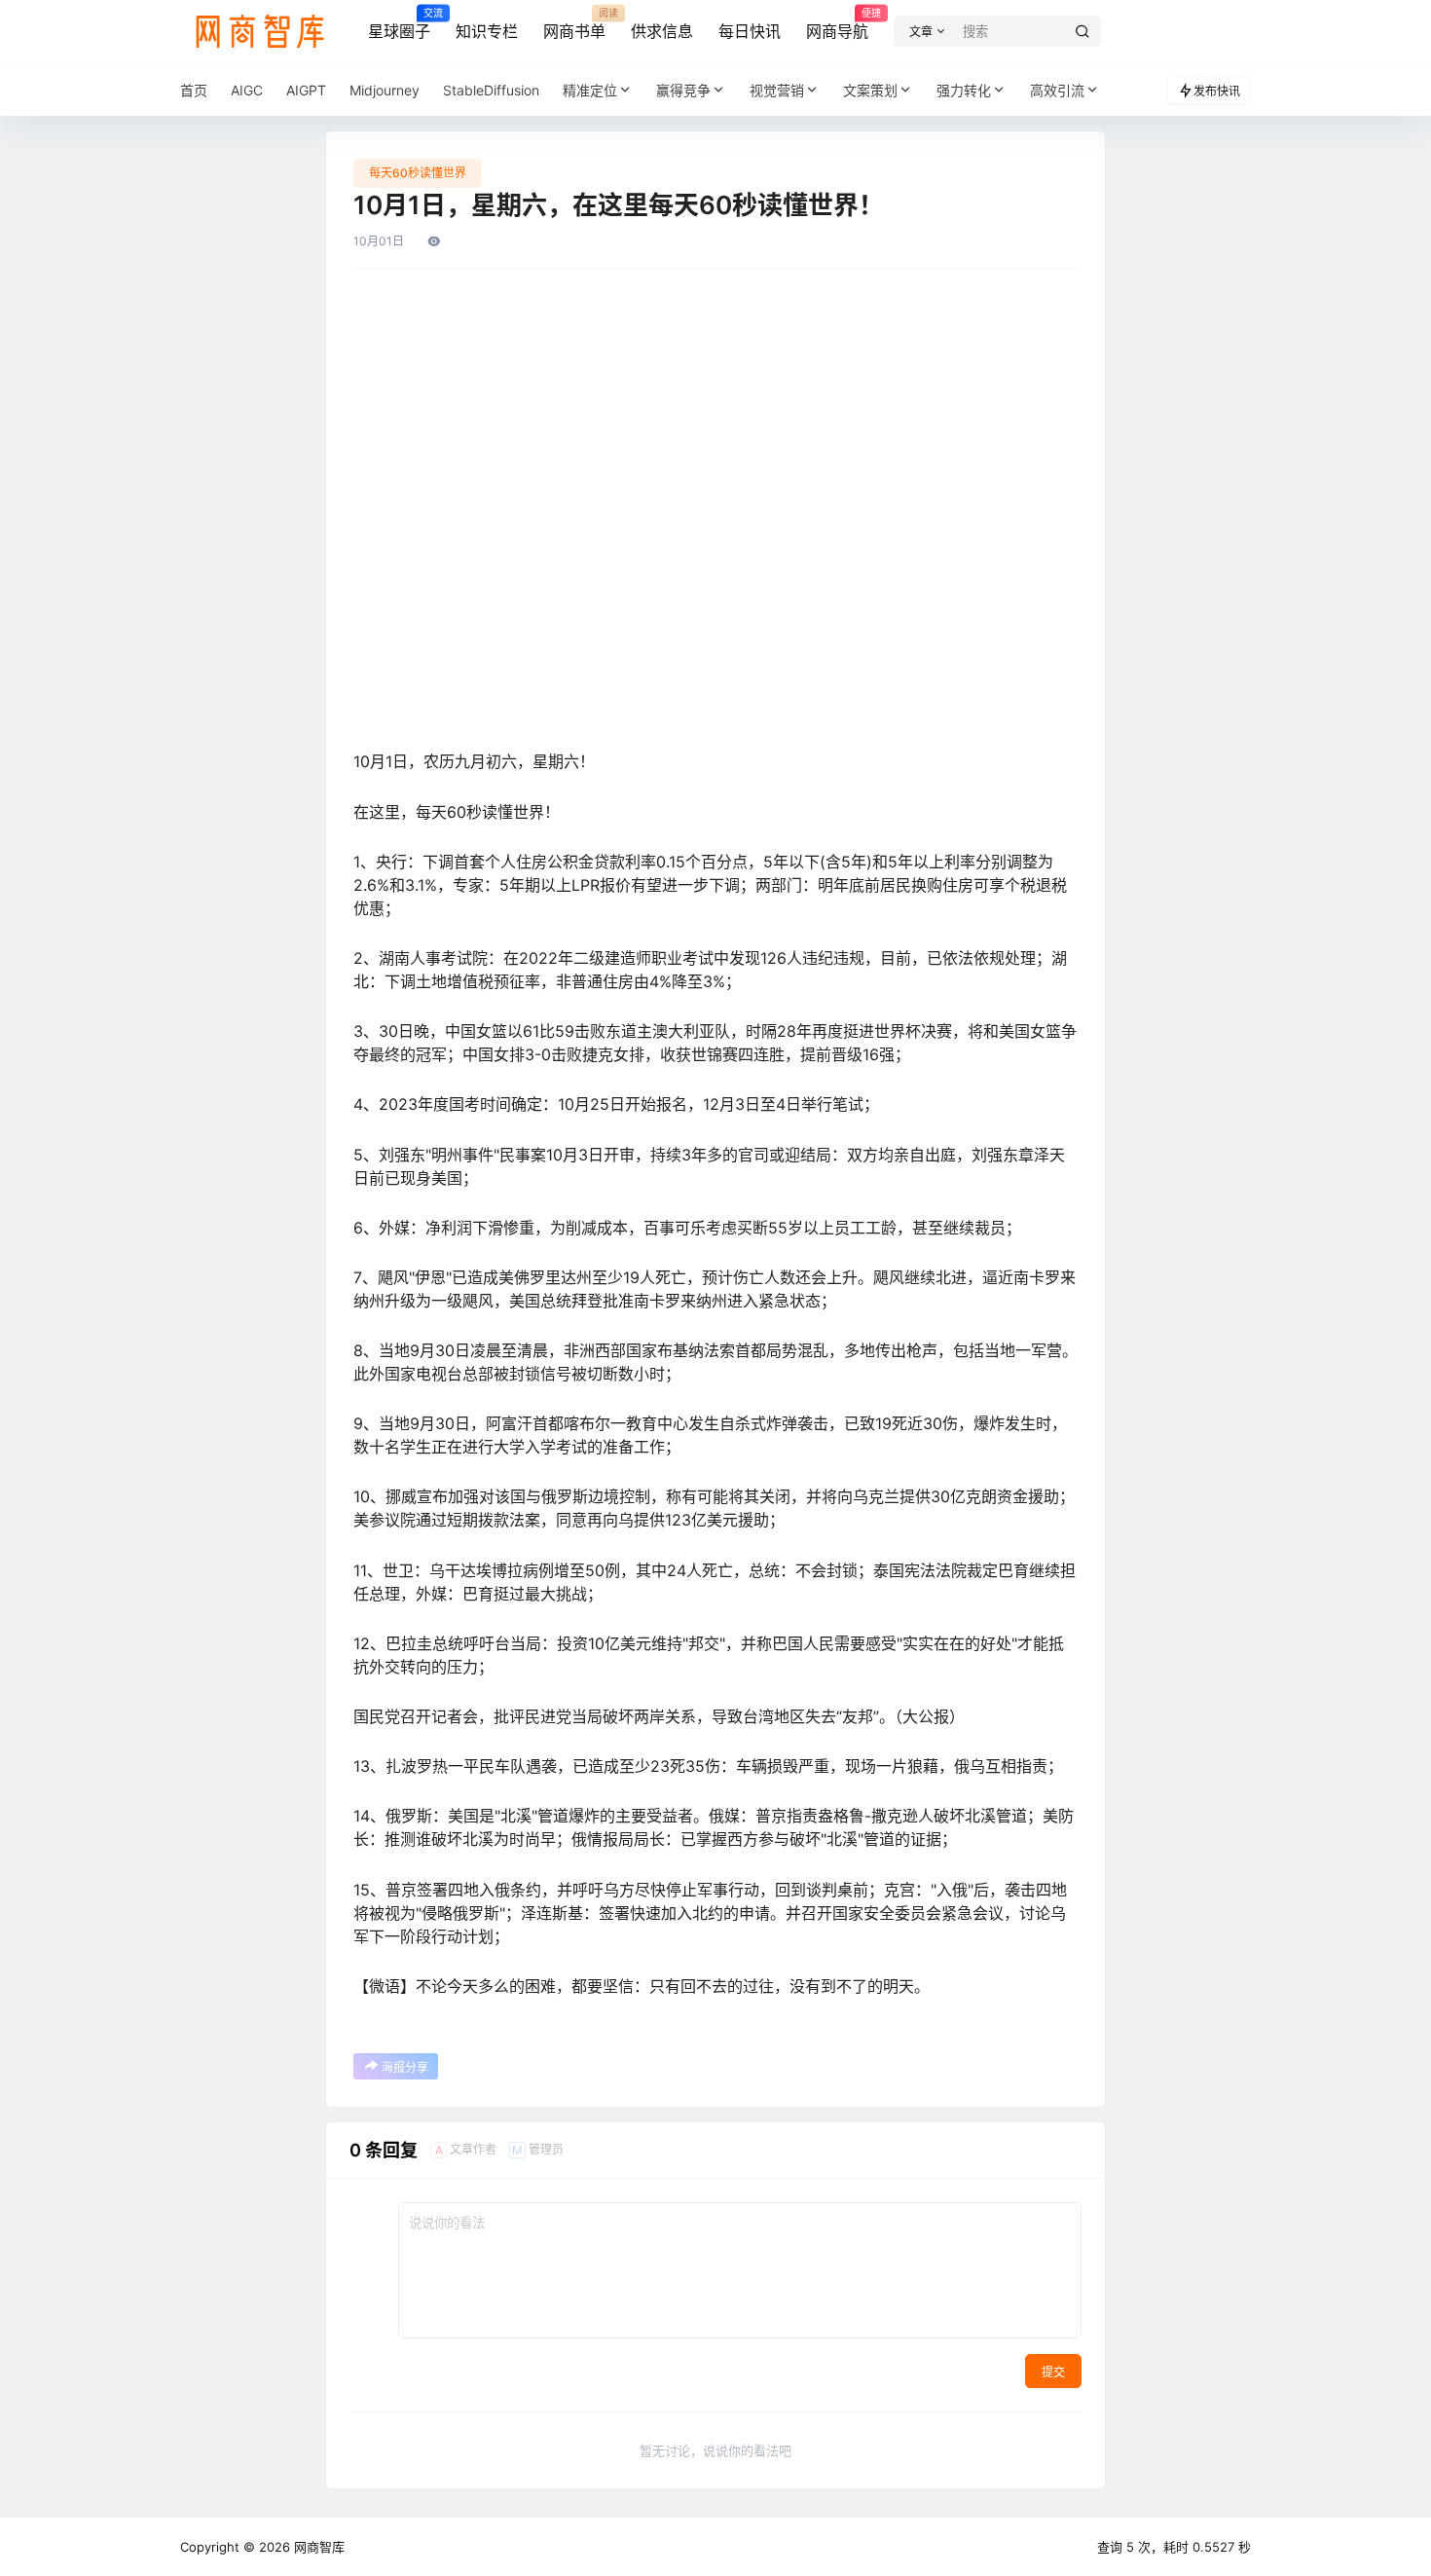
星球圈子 (399, 24)
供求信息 (662, 31)
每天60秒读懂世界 (418, 173)
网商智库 (317, 2547)
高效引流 (1057, 90)
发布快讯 (1217, 91)
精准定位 (590, 90)
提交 (1053, 2372)
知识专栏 (487, 31)
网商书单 (574, 24)
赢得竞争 (683, 90)
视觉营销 (777, 90)
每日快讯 (750, 31)
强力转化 (964, 90)
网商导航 (837, 24)
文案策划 (870, 90)
